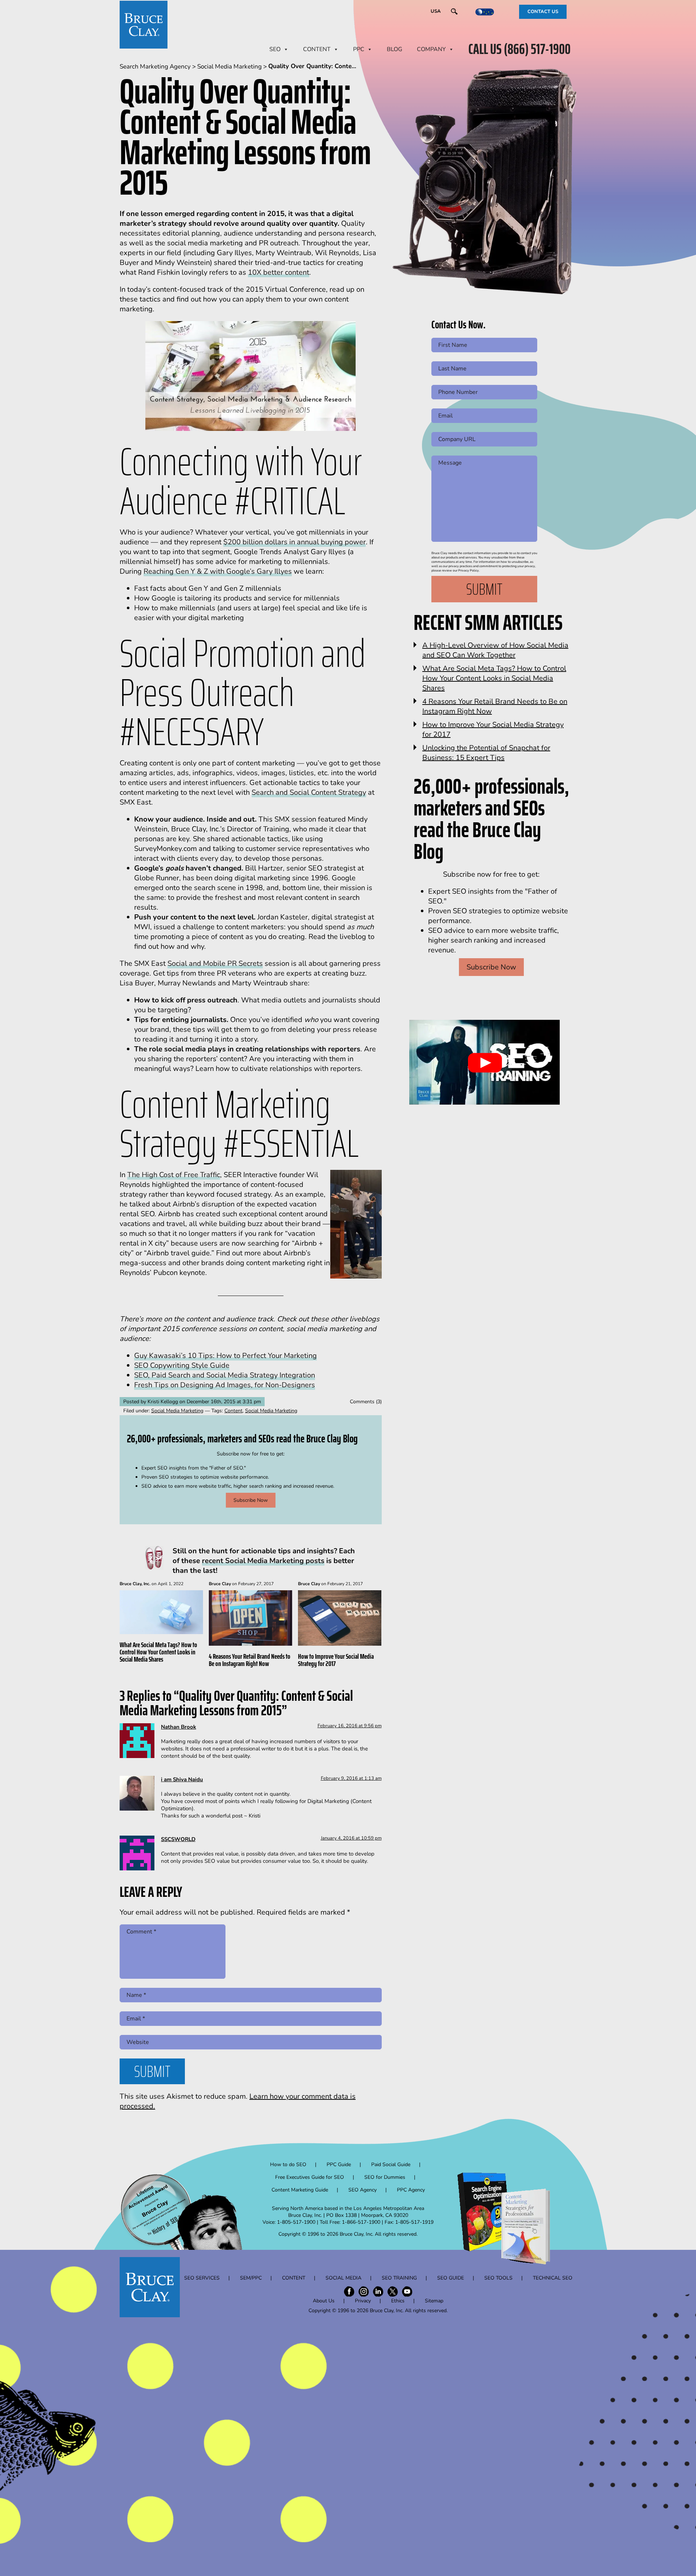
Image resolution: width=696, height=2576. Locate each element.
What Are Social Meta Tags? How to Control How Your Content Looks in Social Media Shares (158, 1652)
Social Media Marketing (177, 1411)
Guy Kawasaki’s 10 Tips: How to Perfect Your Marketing (225, 1356)
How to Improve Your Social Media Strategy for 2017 (336, 1660)
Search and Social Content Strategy (309, 792)
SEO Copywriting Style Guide (182, 1365)
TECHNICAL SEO (553, 2278)
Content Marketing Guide (300, 2190)
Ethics (398, 2301)
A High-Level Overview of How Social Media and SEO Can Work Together (495, 650)
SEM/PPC (251, 2278)
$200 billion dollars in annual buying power (295, 542)
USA (436, 11)
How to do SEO (288, 2164)
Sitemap (434, 2301)
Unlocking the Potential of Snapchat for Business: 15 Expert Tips (486, 753)
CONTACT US (543, 12)
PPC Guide (339, 2164)
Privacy (363, 2301)
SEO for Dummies (385, 2177)
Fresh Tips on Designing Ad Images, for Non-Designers (225, 1385)
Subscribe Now (251, 1500)
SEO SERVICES (202, 2278)
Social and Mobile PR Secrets (215, 963)
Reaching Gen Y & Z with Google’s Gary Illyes (218, 571)
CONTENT (317, 49)
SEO (275, 49)
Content (233, 1411)
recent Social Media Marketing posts (263, 1561)
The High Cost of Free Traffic (174, 1175)
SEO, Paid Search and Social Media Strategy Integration (225, 1375)
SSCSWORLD (178, 1839)
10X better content (279, 272)
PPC (359, 49)
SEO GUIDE (451, 2278)
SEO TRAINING (399, 2278)
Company (431, 49)
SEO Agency (362, 2190)
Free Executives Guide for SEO (310, 2177)
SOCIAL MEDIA (343, 2278)
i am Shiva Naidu (182, 1779)
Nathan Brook (179, 1727)
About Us (324, 2301)
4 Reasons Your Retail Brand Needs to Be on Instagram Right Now (250, 1660)
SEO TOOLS (498, 2278)
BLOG (395, 49)
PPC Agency (411, 2190)
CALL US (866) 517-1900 (519, 49)
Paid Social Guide (391, 2164)
